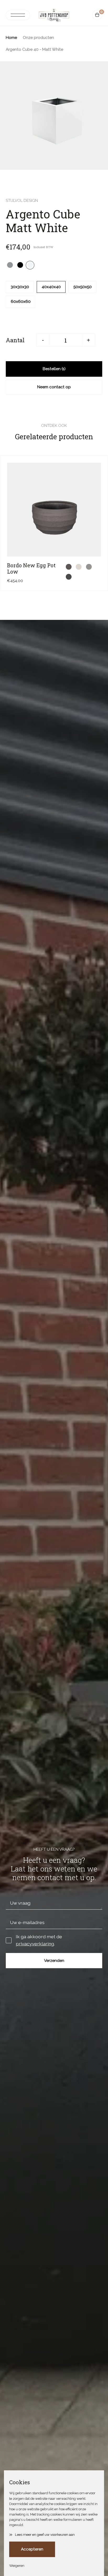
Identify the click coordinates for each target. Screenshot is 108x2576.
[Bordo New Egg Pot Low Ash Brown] (69, 567)
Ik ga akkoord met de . (39, 1940)
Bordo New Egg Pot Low (31, 568)
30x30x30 (20, 287)
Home (11, 38)
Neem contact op (54, 387)
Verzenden (54, 1961)
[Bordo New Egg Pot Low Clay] (89, 567)
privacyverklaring (35, 1944)
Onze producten (38, 38)
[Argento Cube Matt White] (30, 265)
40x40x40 (51, 287)
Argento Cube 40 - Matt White (34, 49)
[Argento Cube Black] (20, 265)
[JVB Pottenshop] (54, 15)
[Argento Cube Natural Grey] (10, 265)
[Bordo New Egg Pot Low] (54, 510)
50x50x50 (83, 287)
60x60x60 (21, 302)
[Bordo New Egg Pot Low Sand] (79, 567)
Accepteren (32, 2549)
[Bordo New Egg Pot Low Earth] (69, 577)
